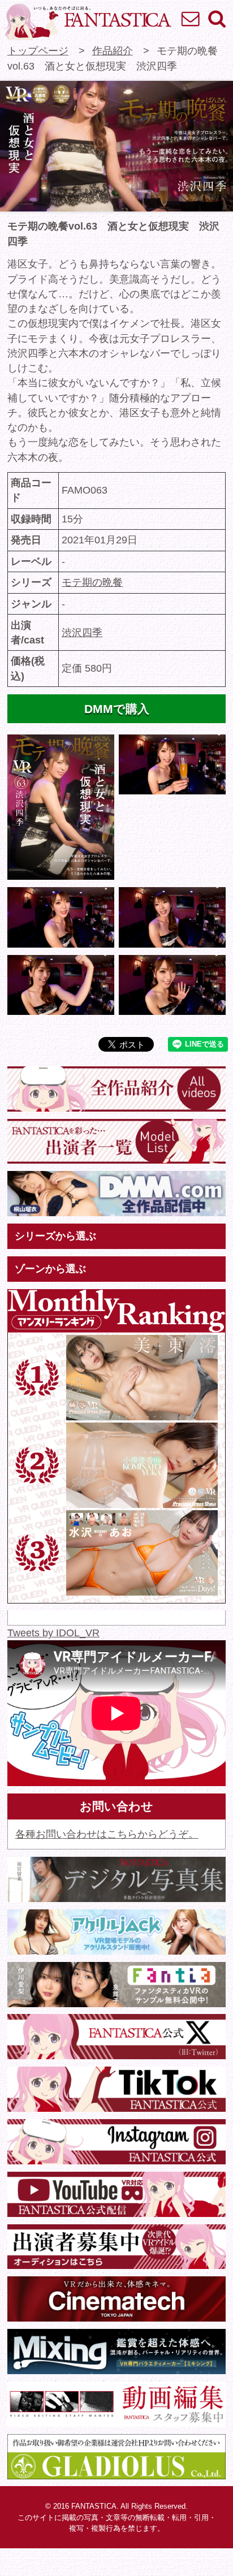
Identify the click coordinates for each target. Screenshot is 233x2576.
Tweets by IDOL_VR (53, 1633)
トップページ (38, 51)
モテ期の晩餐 (92, 582)
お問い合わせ (190, 18)
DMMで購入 (117, 709)
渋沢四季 (82, 633)
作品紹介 (113, 51)
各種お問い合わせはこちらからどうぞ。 (107, 1834)
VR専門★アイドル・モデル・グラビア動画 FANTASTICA (87, 21)
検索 (216, 18)
